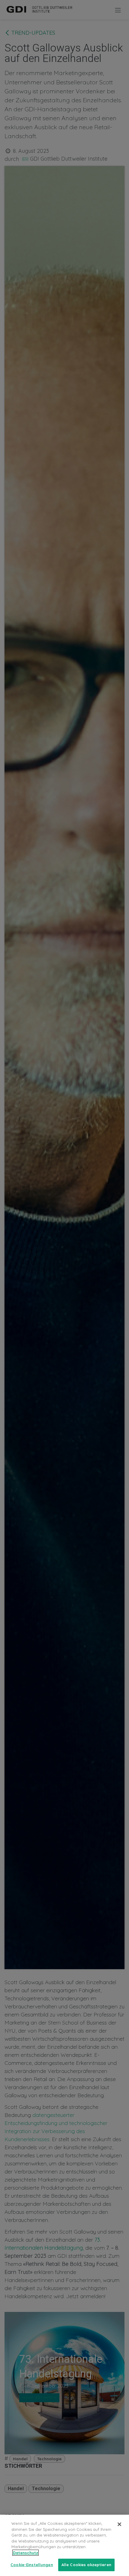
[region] (64, 2545)
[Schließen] (119, 2524)
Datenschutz (25, 2553)
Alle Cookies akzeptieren (86, 2565)
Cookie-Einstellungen (32, 2565)
